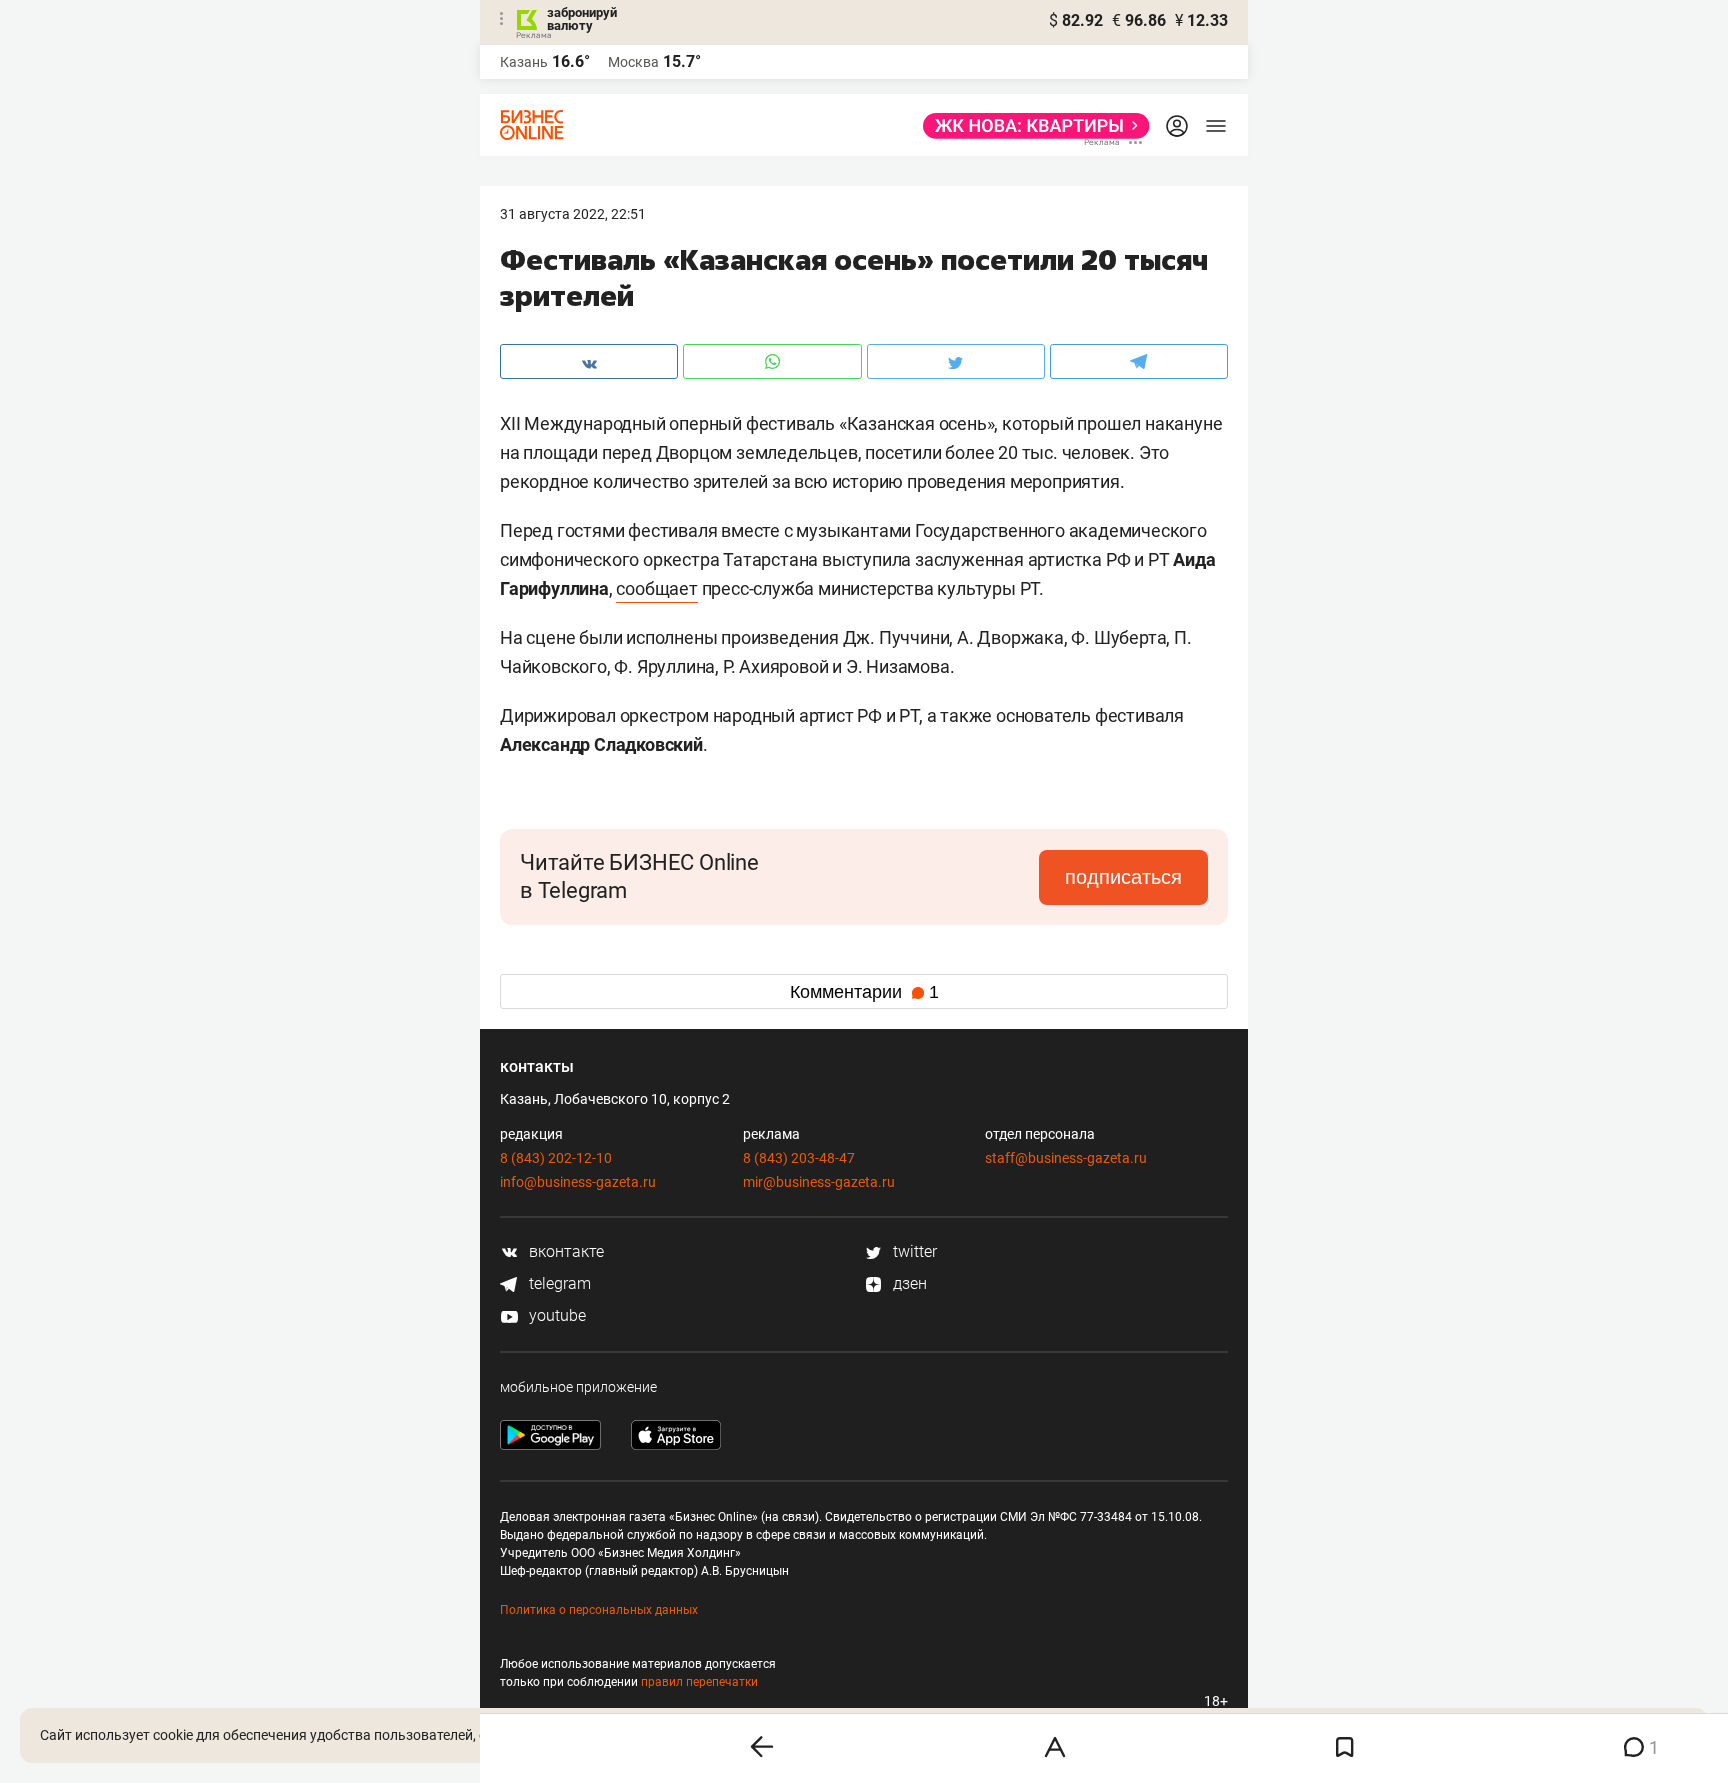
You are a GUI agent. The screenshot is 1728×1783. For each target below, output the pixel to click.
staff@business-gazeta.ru (1066, 1158)
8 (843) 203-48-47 (799, 1158)
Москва (633, 62)
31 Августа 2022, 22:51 (573, 214)
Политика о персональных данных (599, 1610)
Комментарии (864, 992)
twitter (913, 1251)
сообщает (656, 588)
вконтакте (564, 1251)
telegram (558, 1283)
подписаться (1123, 877)
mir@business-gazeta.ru (819, 1182)
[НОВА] (1030, 126)
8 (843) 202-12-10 (556, 1158)
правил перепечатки (699, 1682)
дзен (908, 1283)
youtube (555, 1315)
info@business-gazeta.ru (578, 1182)
